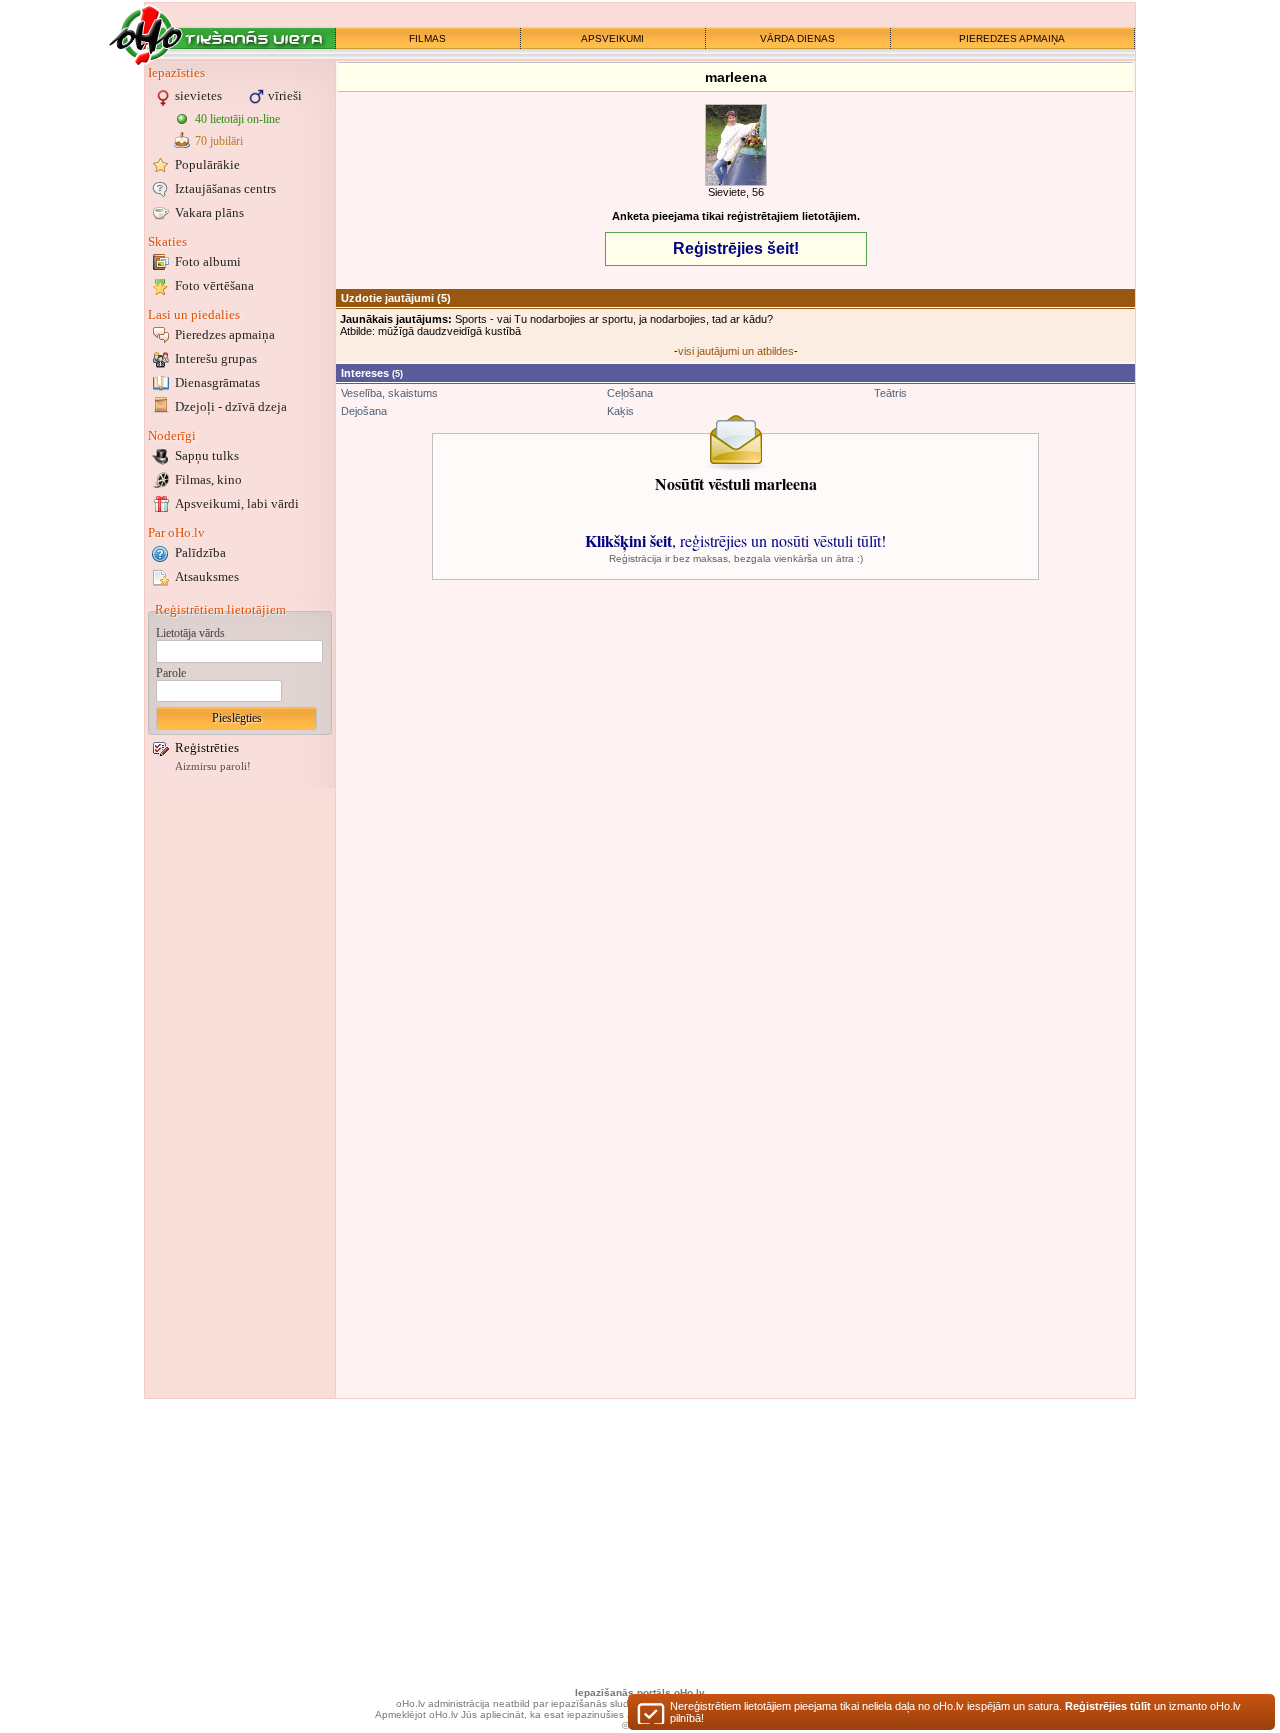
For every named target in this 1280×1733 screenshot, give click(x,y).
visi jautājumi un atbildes (736, 351)
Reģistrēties (207, 747)
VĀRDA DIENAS (797, 38)
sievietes (198, 95)
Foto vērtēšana (214, 285)
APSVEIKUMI (612, 38)
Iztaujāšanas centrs (225, 188)
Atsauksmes (207, 576)
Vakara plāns (209, 212)
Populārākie (207, 164)
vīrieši (285, 95)
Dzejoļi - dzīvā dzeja (231, 406)
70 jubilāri (219, 141)
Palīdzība (200, 552)
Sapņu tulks (207, 455)
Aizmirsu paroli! (213, 766)
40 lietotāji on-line (237, 119)
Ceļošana (630, 393)
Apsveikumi (237, 503)
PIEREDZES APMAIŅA (1012, 38)
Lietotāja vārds (190, 633)
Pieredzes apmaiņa (225, 334)
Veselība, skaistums (389, 393)
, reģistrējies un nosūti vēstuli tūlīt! (735, 540)
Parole (171, 673)
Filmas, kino (208, 479)
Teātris (890, 393)
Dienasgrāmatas (217, 382)
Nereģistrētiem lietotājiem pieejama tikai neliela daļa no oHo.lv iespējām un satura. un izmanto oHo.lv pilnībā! (955, 1712)
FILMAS (427, 38)
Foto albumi (208, 261)
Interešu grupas (216, 358)
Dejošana (364, 411)
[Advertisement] (240, 1093)
